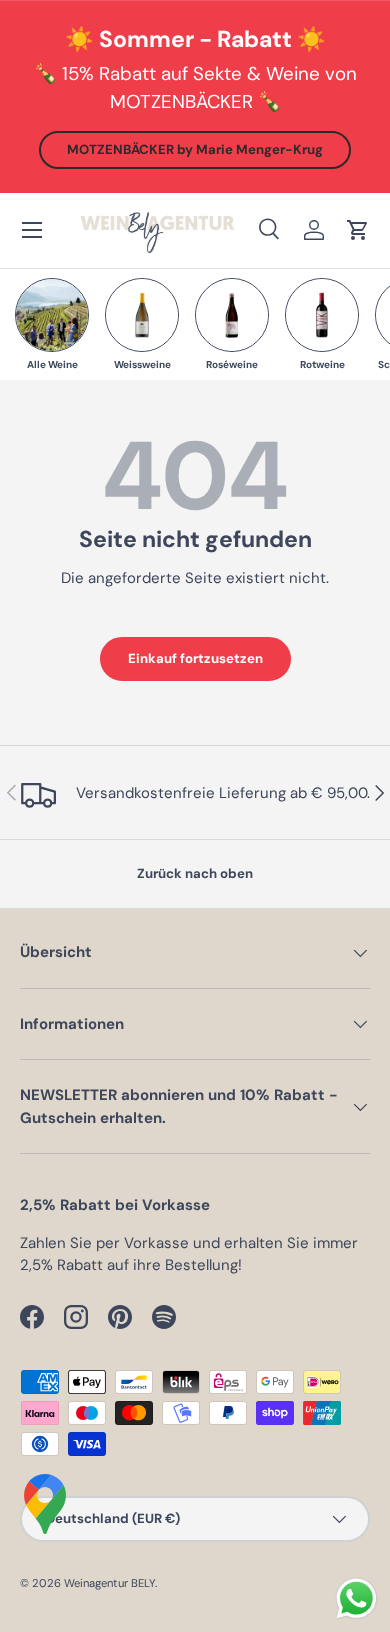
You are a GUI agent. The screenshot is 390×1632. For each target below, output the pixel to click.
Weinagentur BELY (109, 1583)
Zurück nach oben (195, 873)
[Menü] (32, 230)
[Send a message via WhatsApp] (356, 1598)
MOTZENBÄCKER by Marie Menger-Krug (195, 149)
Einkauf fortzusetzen (195, 658)
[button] (358, 230)
